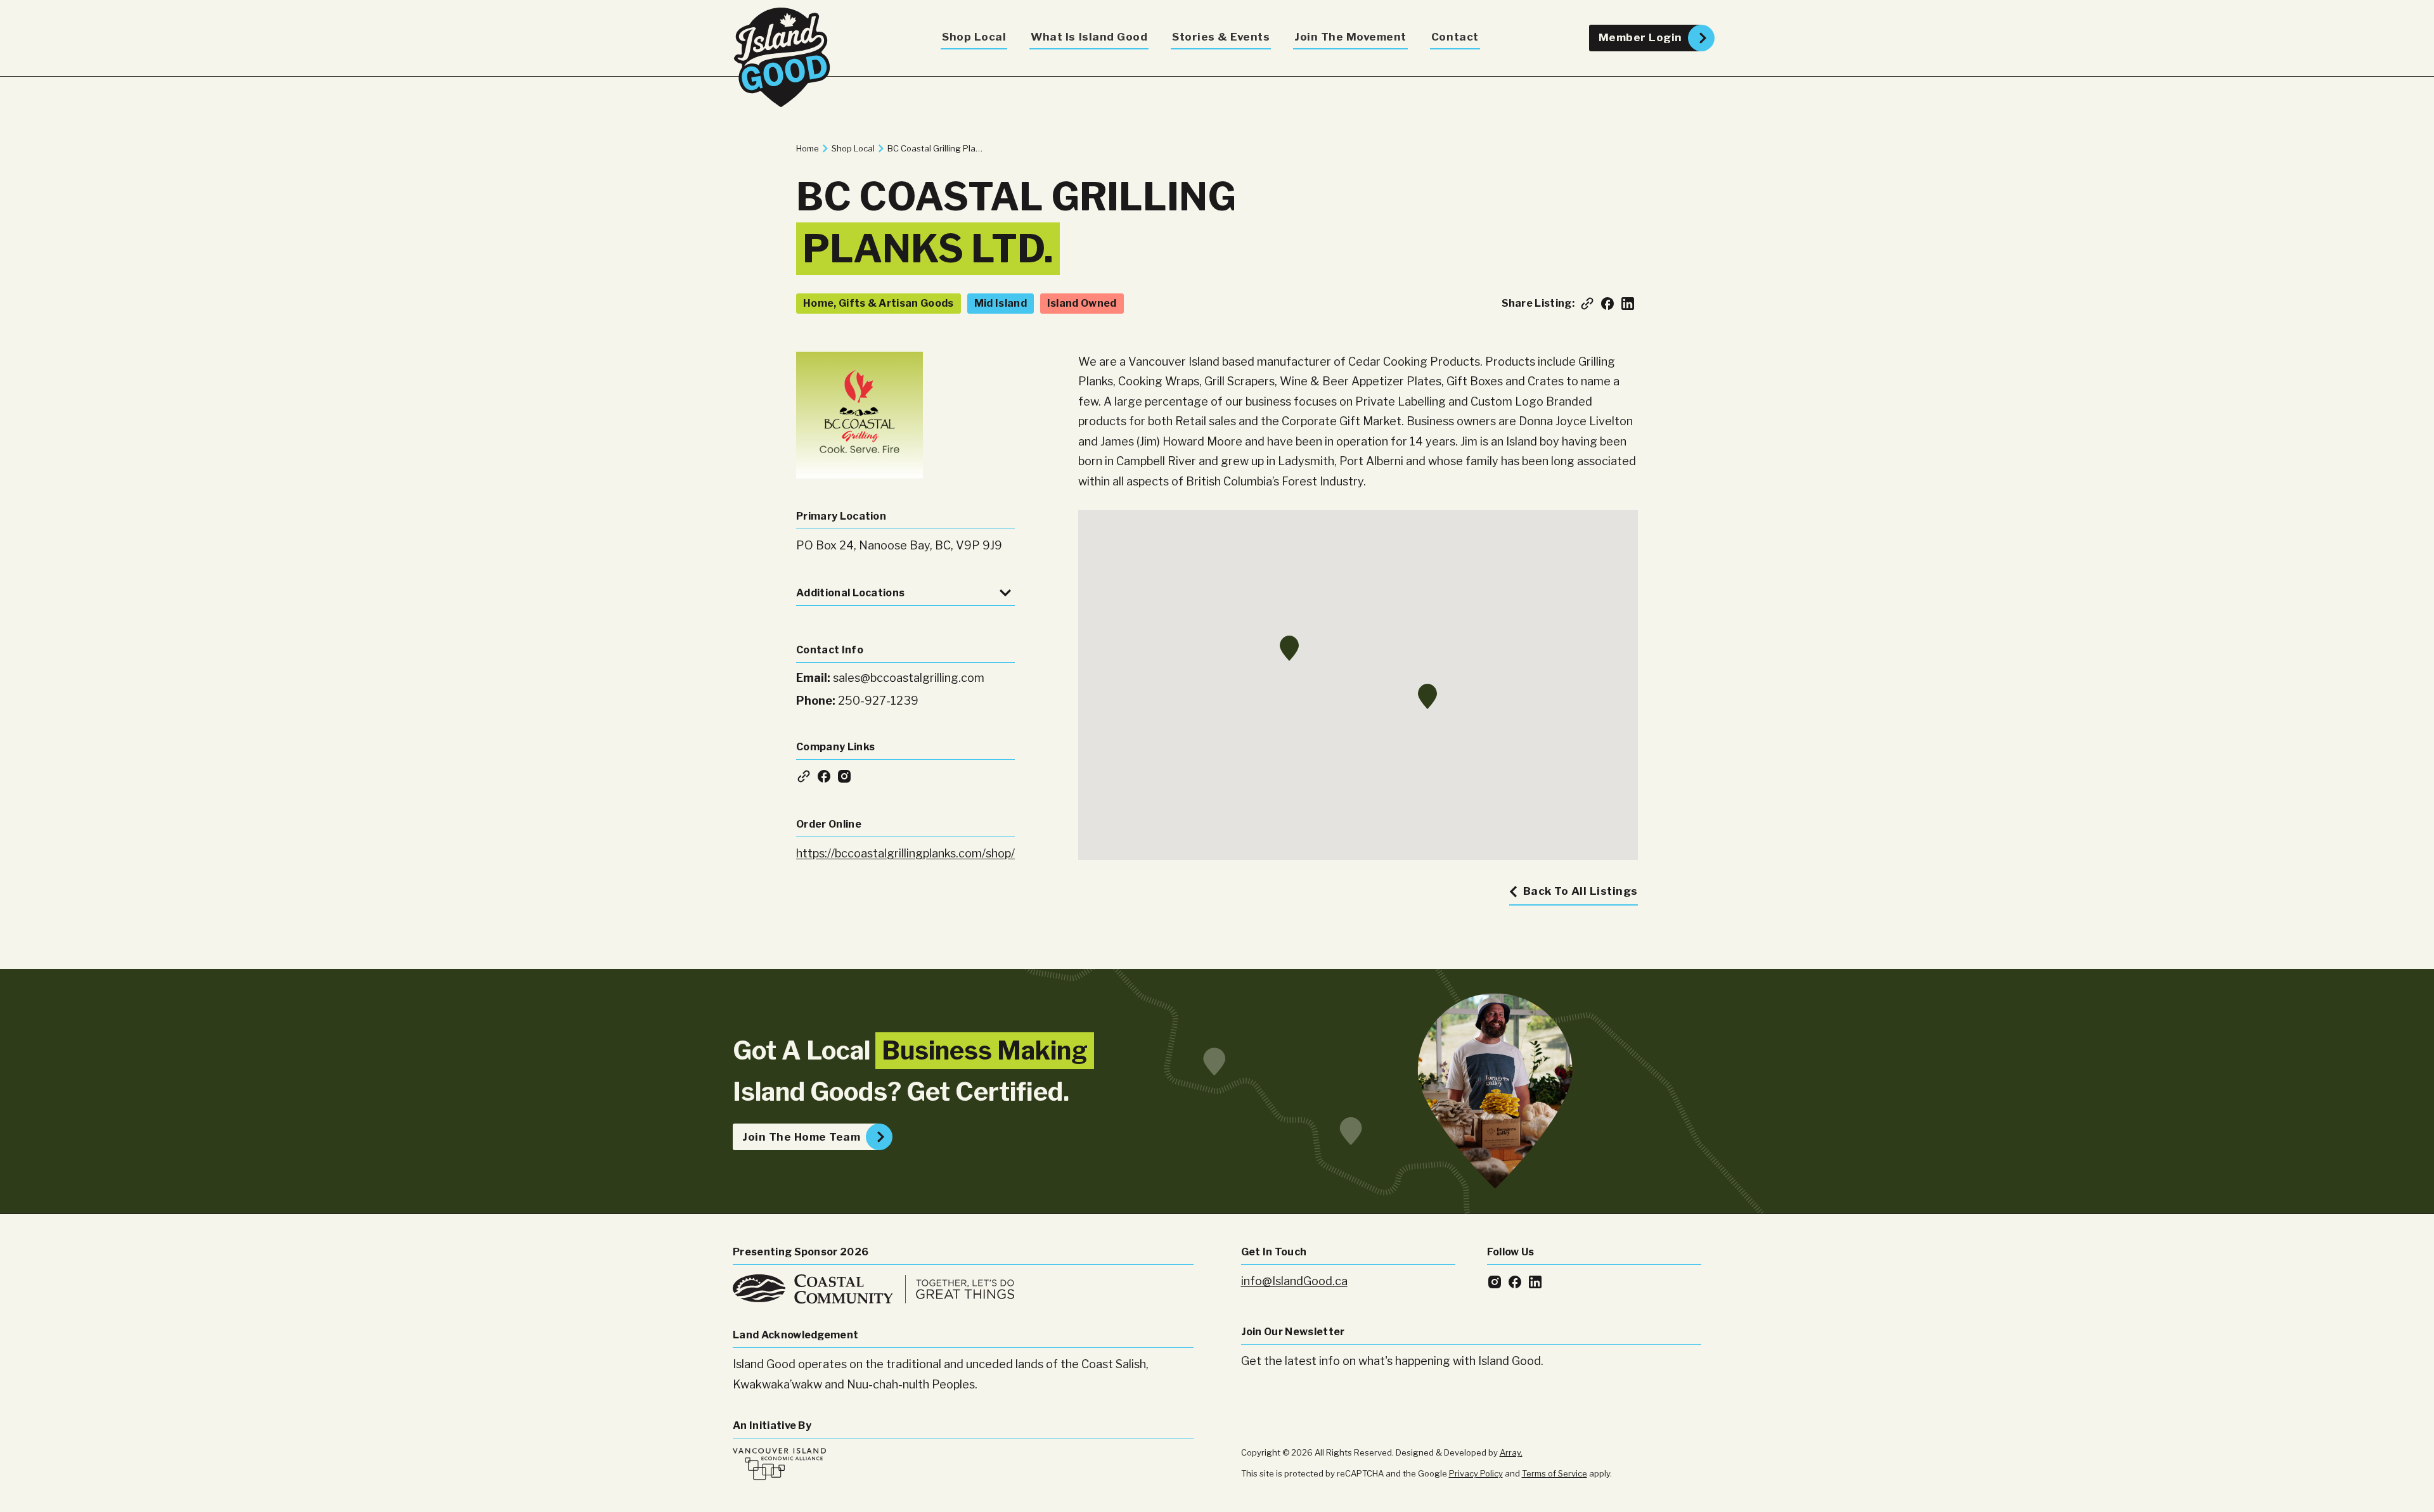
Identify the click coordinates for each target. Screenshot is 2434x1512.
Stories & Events (1221, 37)
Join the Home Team (801, 1137)
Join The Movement (1350, 37)
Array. (1511, 1452)
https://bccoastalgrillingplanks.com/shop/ (905, 853)
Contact (1455, 37)
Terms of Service (1555, 1473)
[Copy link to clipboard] (1587, 304)
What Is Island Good (1089, 37)
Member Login (1640, 37)
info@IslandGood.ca (1294, 1281)
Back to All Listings (1581, 891)
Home (808, 148)
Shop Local (974, 37)
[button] (1427, 696)
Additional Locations (850, 593)
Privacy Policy (1476, 1473)
